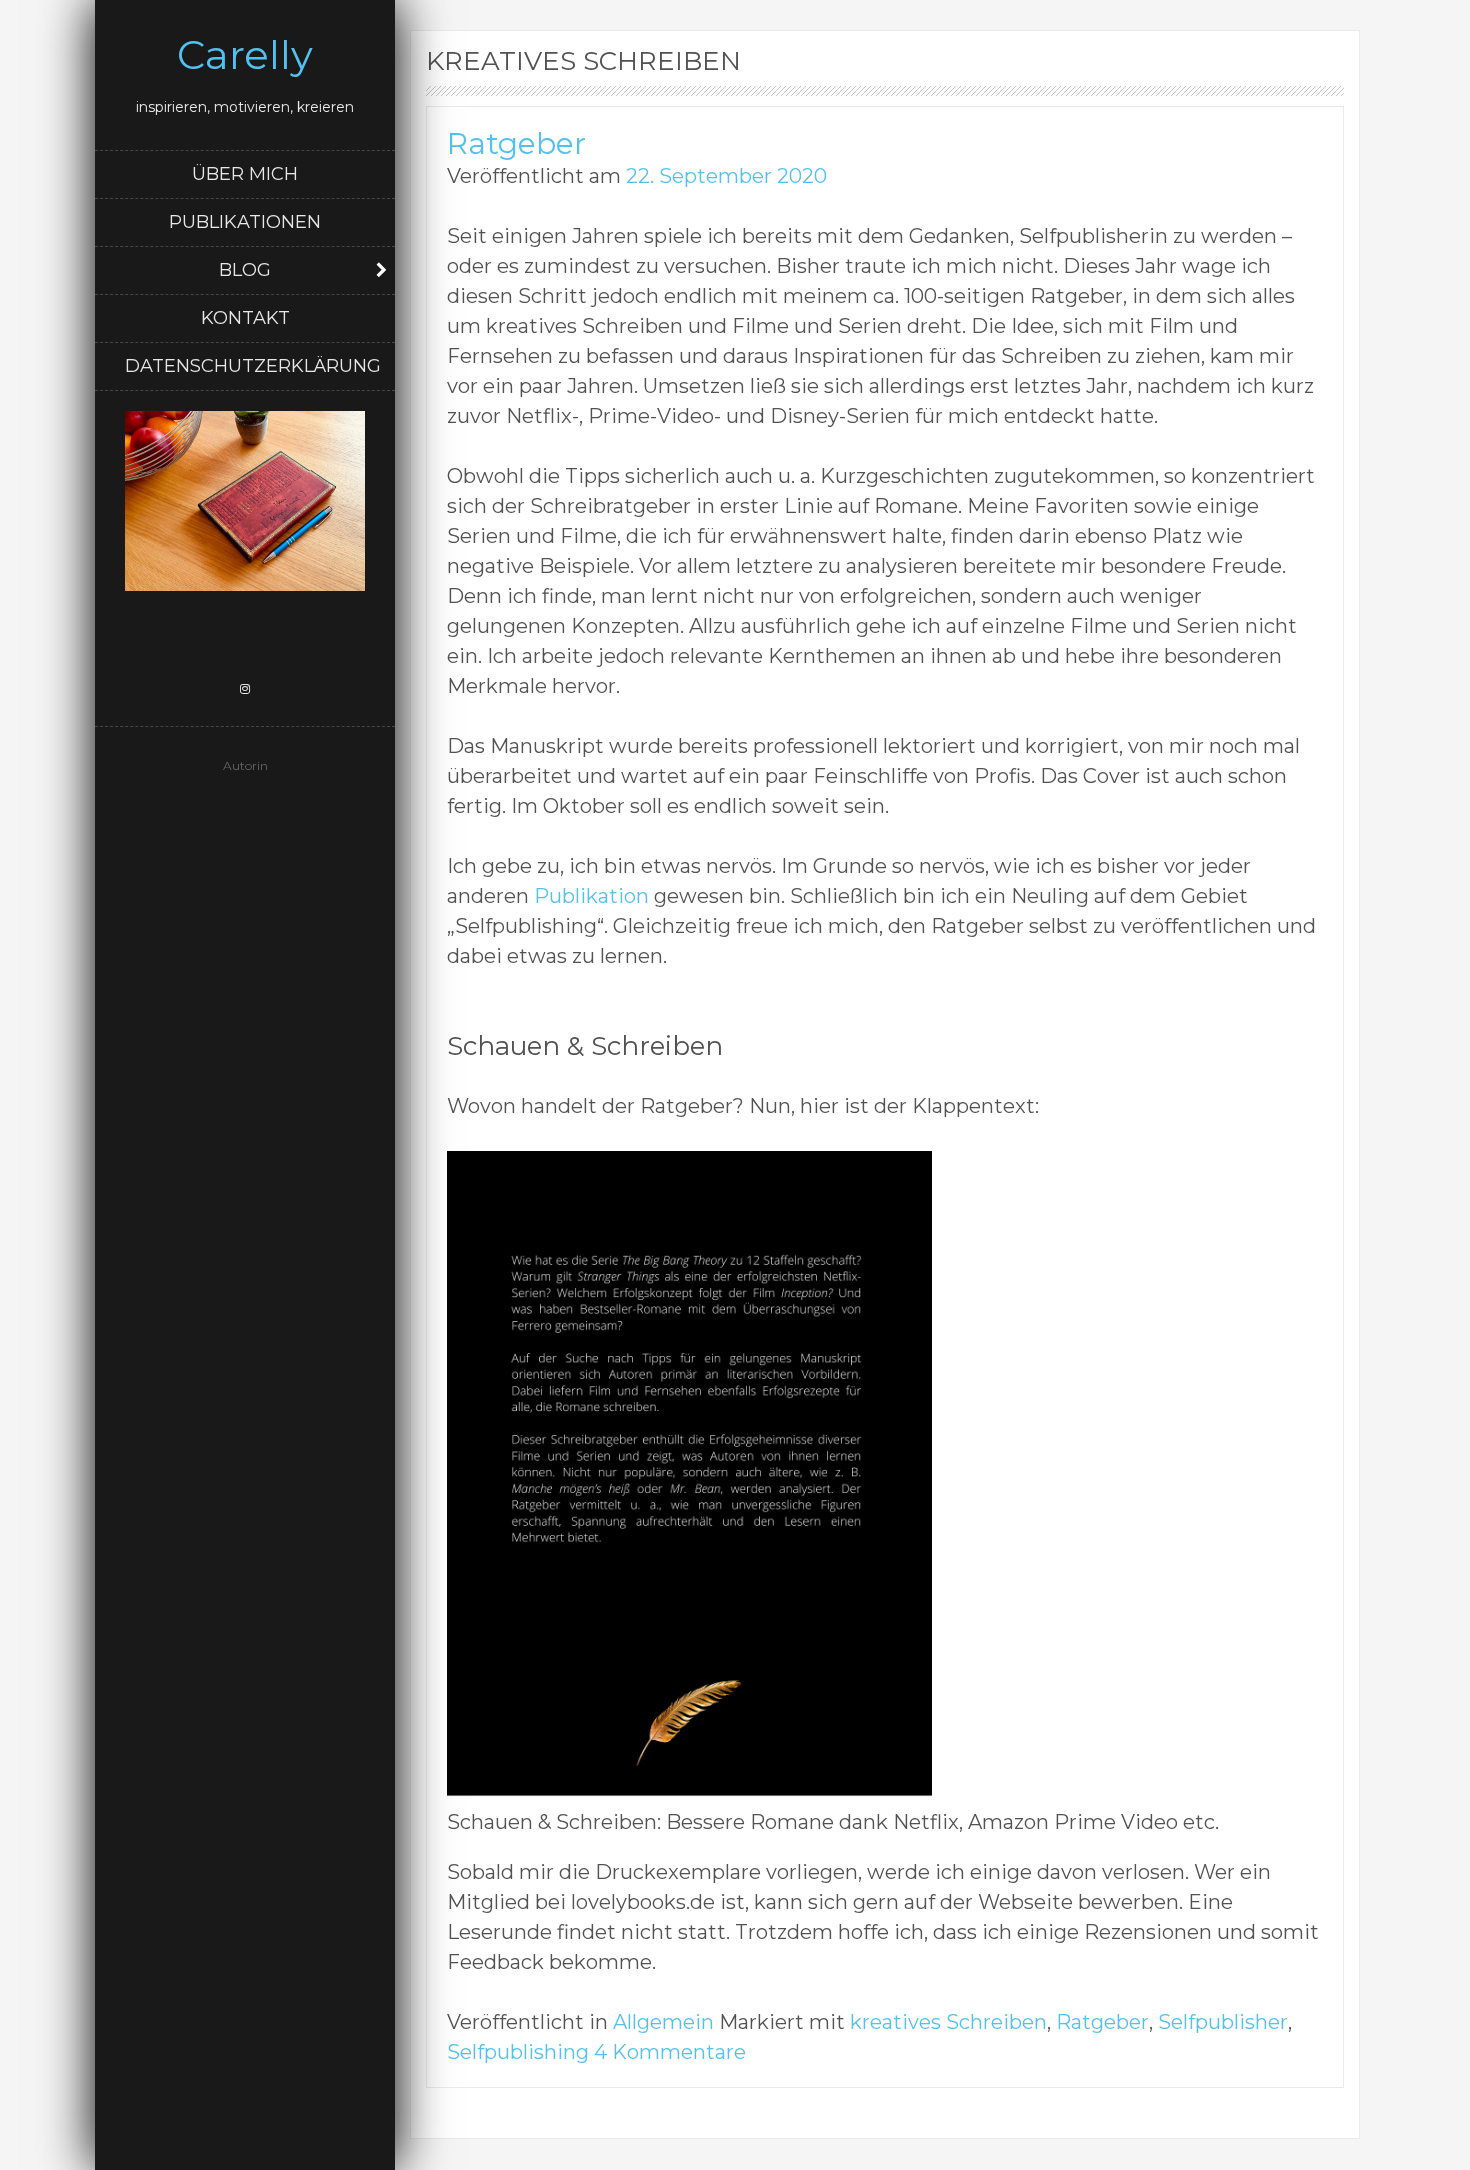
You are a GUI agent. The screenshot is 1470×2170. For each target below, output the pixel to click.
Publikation (591, 896)
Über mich (245, 174)
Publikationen (245, 222)
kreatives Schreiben (948, 2022)
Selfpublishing (518, 2052)
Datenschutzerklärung (253, 366)
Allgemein (663, 2022)
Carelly (245, 54)
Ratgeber (516, 143)
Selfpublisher (1223, 2022)
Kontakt (245, 318)
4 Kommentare (670, 2052)
